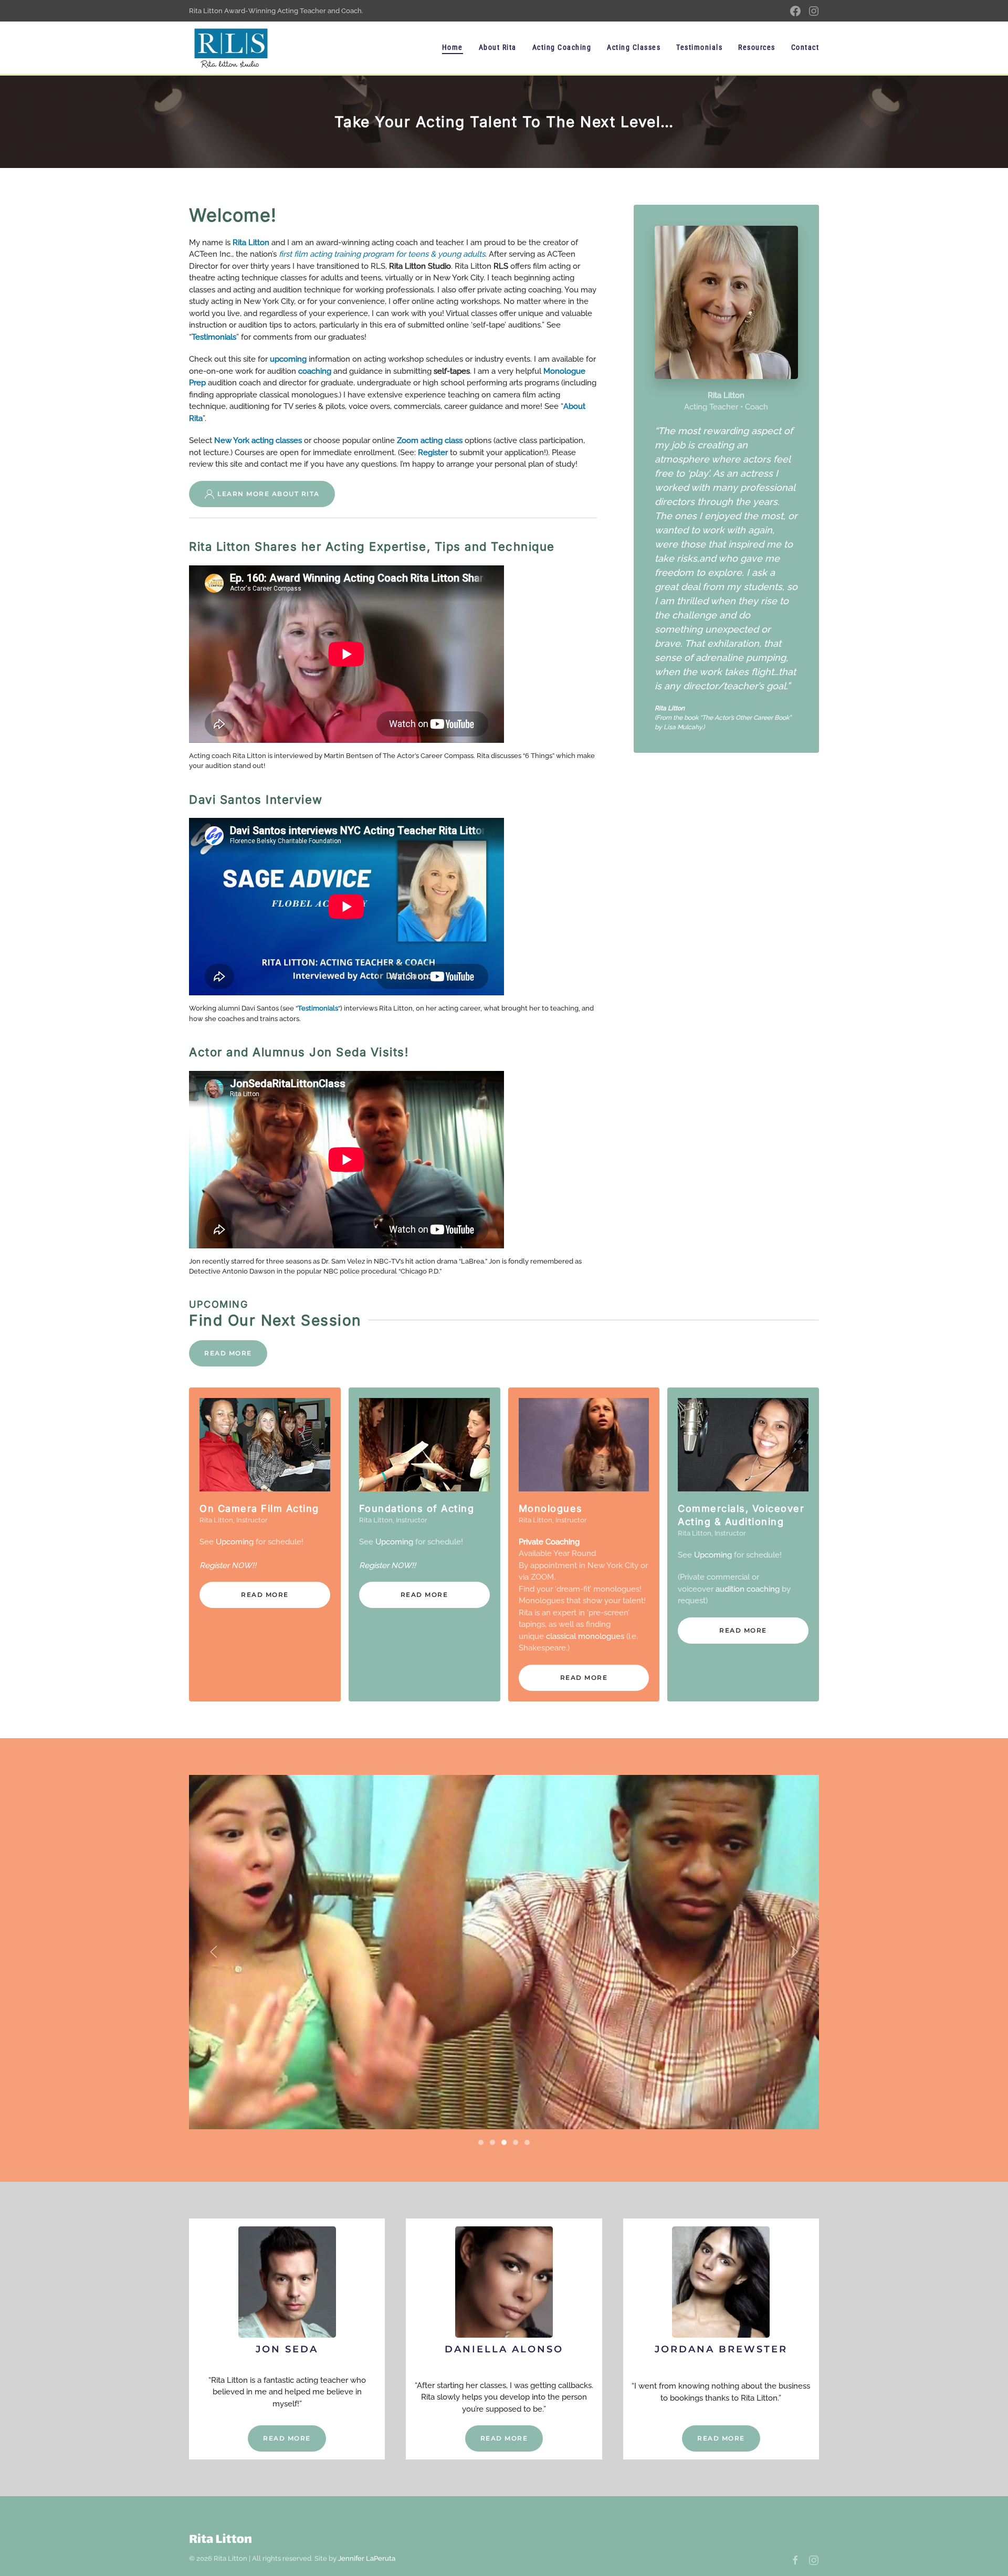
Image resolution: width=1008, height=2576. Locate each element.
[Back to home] (231, 48)
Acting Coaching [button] (562, 47)
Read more (265, 1595)
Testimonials (699, 47)
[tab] (481, 2142)
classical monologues (585, 1636)
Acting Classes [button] (634, 47)
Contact (805, 47)
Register (214, 1565)
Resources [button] (757, 47)
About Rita (498, 47)
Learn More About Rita (269, 494)
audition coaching (748, 1589)
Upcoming (235, 1542)
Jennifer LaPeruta (367, 2558)
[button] (214, 1952)
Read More (228, 1353)
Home (453, 47)
